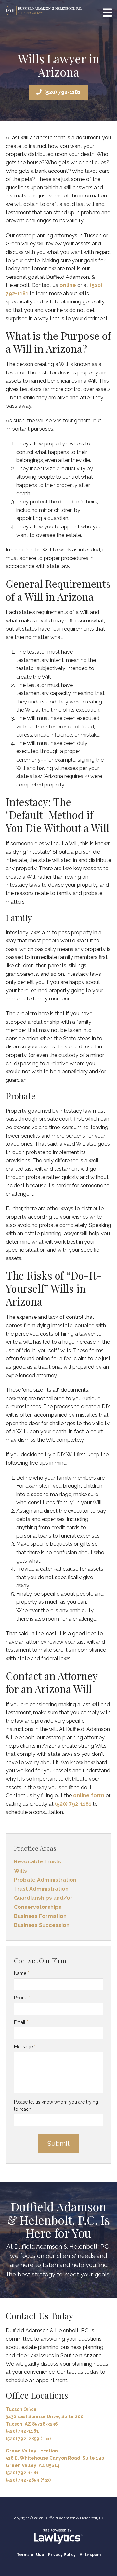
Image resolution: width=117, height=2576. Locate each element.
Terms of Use (30, 2555)
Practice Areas (35, 1848)
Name (22, 1973)
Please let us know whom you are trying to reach (56, 2106)
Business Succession (42, 1925)
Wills (20, 1871)
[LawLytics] (58, 2536)
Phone (22, 1998)
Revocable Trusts (38, 1862)
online (68, 285)
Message (25, 2047)
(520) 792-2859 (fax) (28, 2439)
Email (21, 2022)
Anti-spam (90, 2555)
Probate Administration (45, 1880)
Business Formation (40, 1916)
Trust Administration (41, 1889)
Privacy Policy (62, 2555)
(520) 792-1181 (62, 92)
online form (89, 1796)
